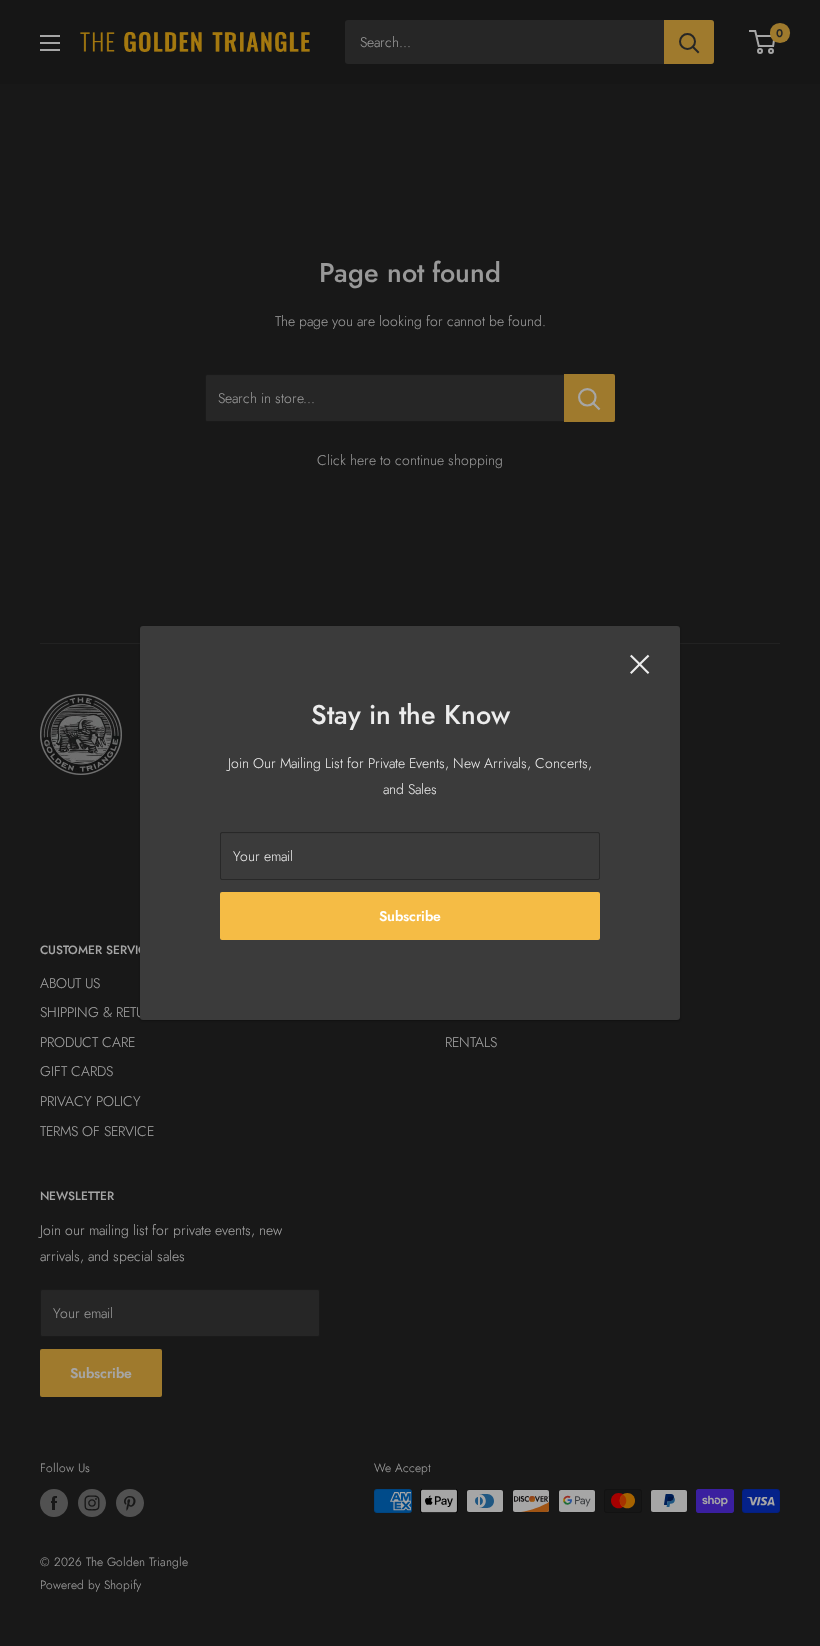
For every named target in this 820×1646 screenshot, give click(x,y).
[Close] (640, 663)
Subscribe (410, 916)
